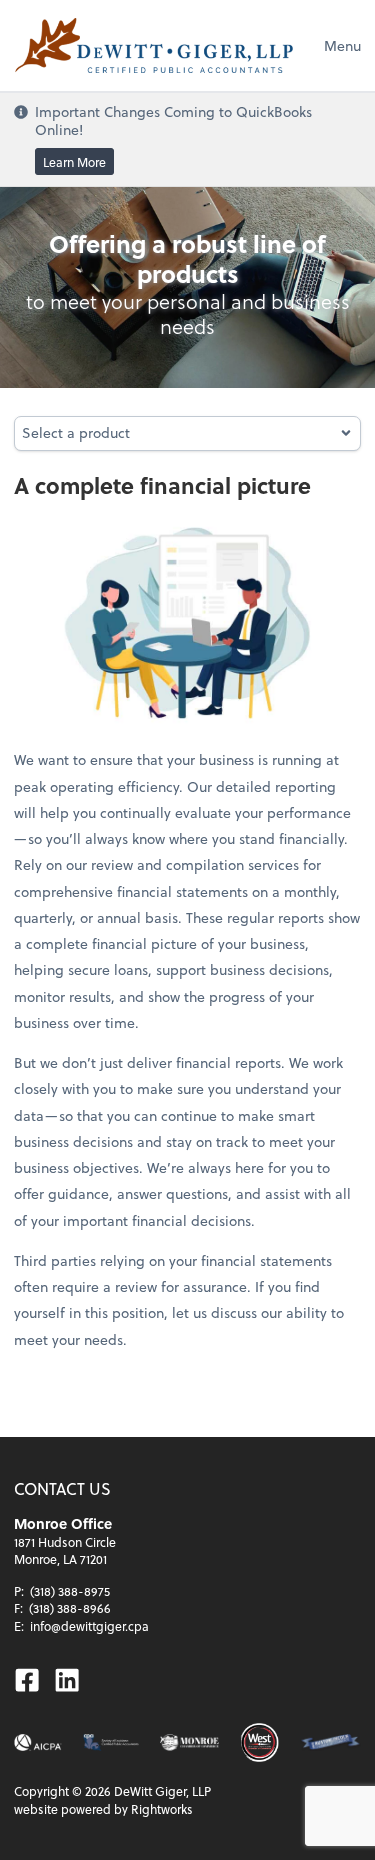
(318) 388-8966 (70, 1608)
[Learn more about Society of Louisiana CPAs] (111, 1742)
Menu (342, 45)
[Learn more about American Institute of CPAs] (38, 1742)
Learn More (74, 162)
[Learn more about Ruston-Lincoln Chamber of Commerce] (330, 1742)
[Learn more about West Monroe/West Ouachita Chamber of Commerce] (259, 1742)
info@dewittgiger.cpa (89, 1626)
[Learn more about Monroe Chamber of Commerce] (189, 1742)
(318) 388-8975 (70, 1591)
